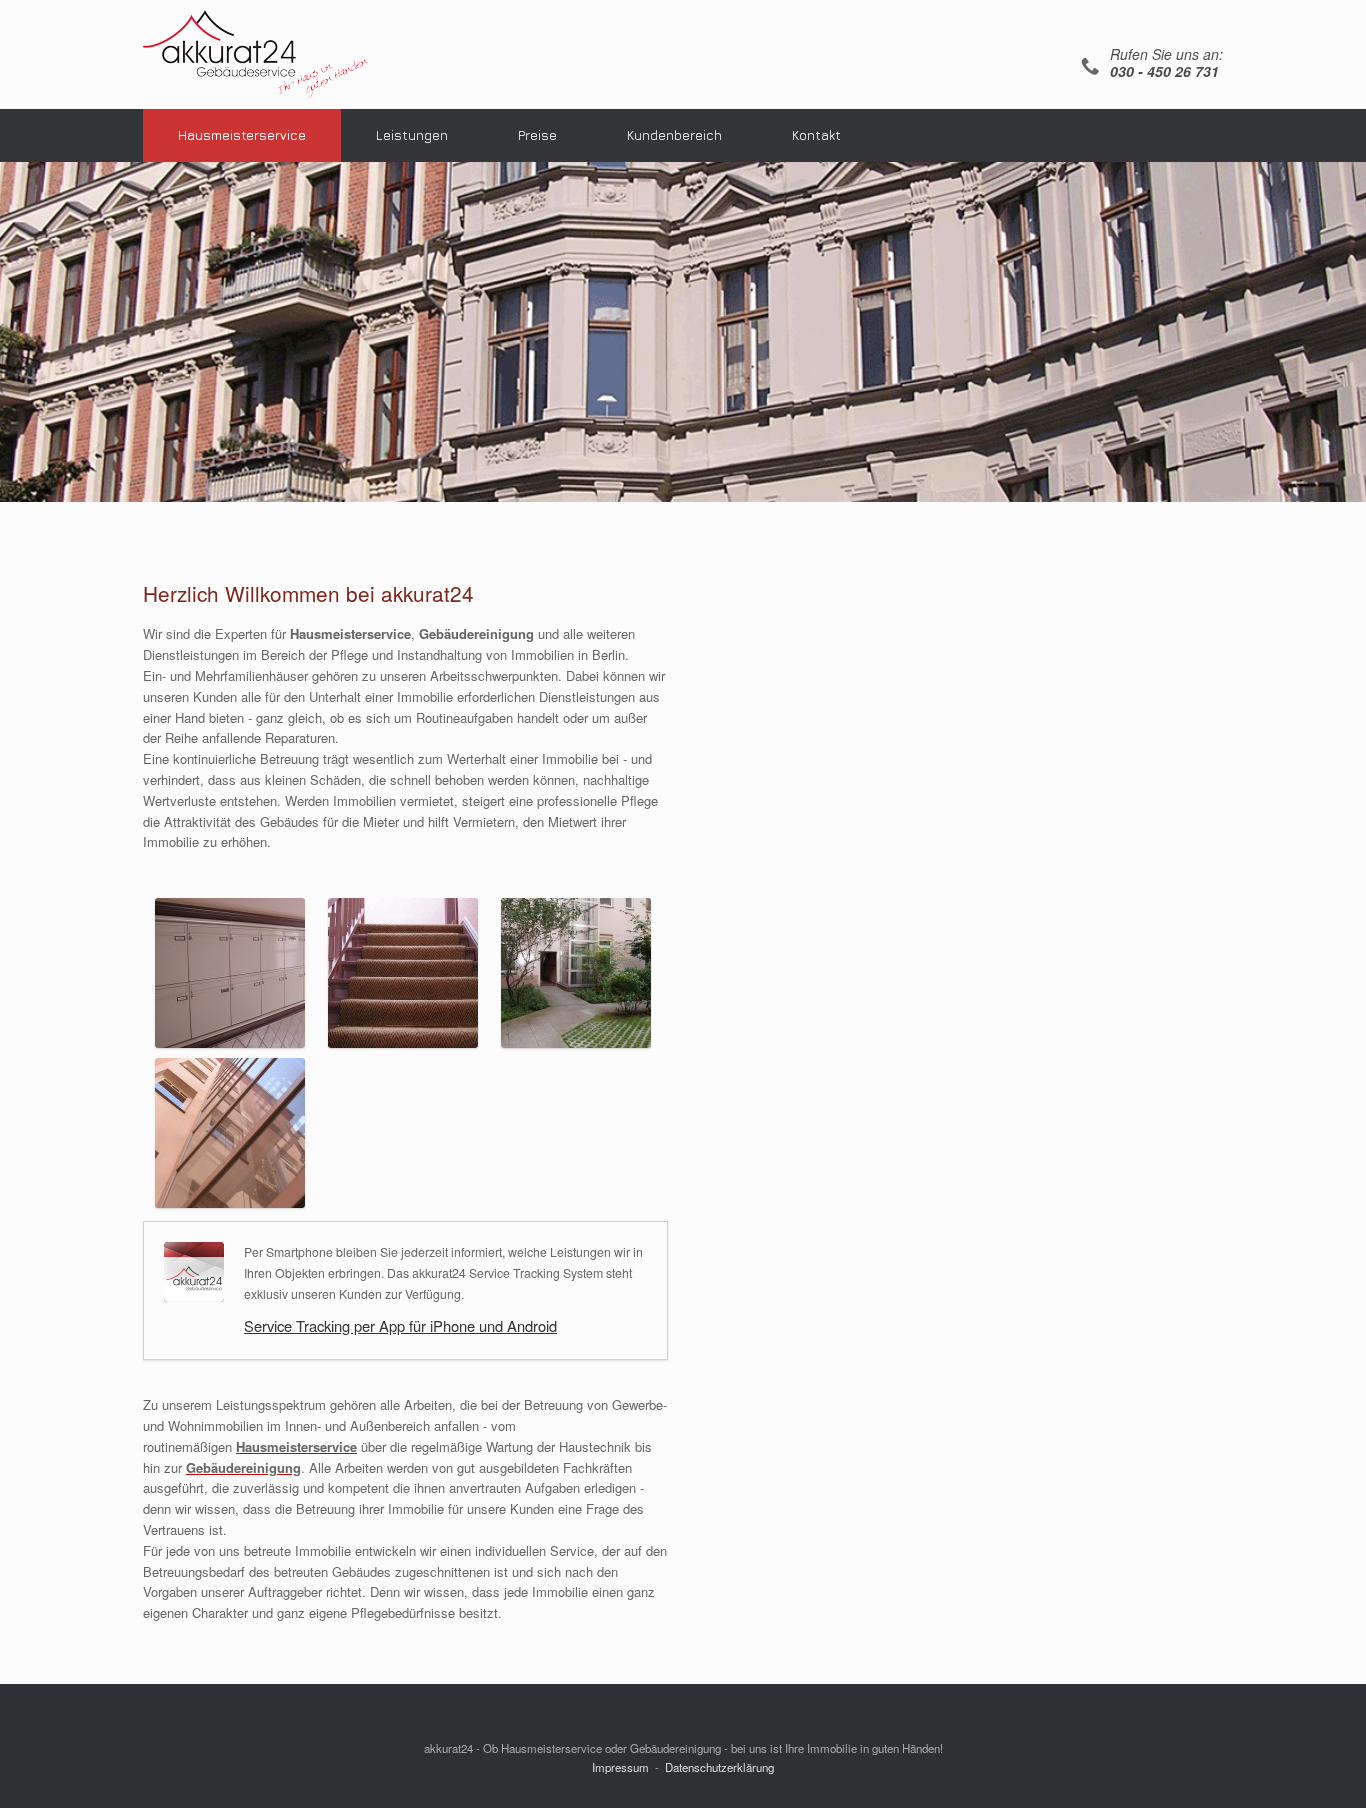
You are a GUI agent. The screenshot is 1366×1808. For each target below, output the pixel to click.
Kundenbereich (674, 135)
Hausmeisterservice (242, 135)
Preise (537, 135)
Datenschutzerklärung (719, 1767)
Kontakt (816, 135)
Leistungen (412, 135)
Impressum (620, 1767)
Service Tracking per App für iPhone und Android (400, 1325)
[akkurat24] (255, 54)
